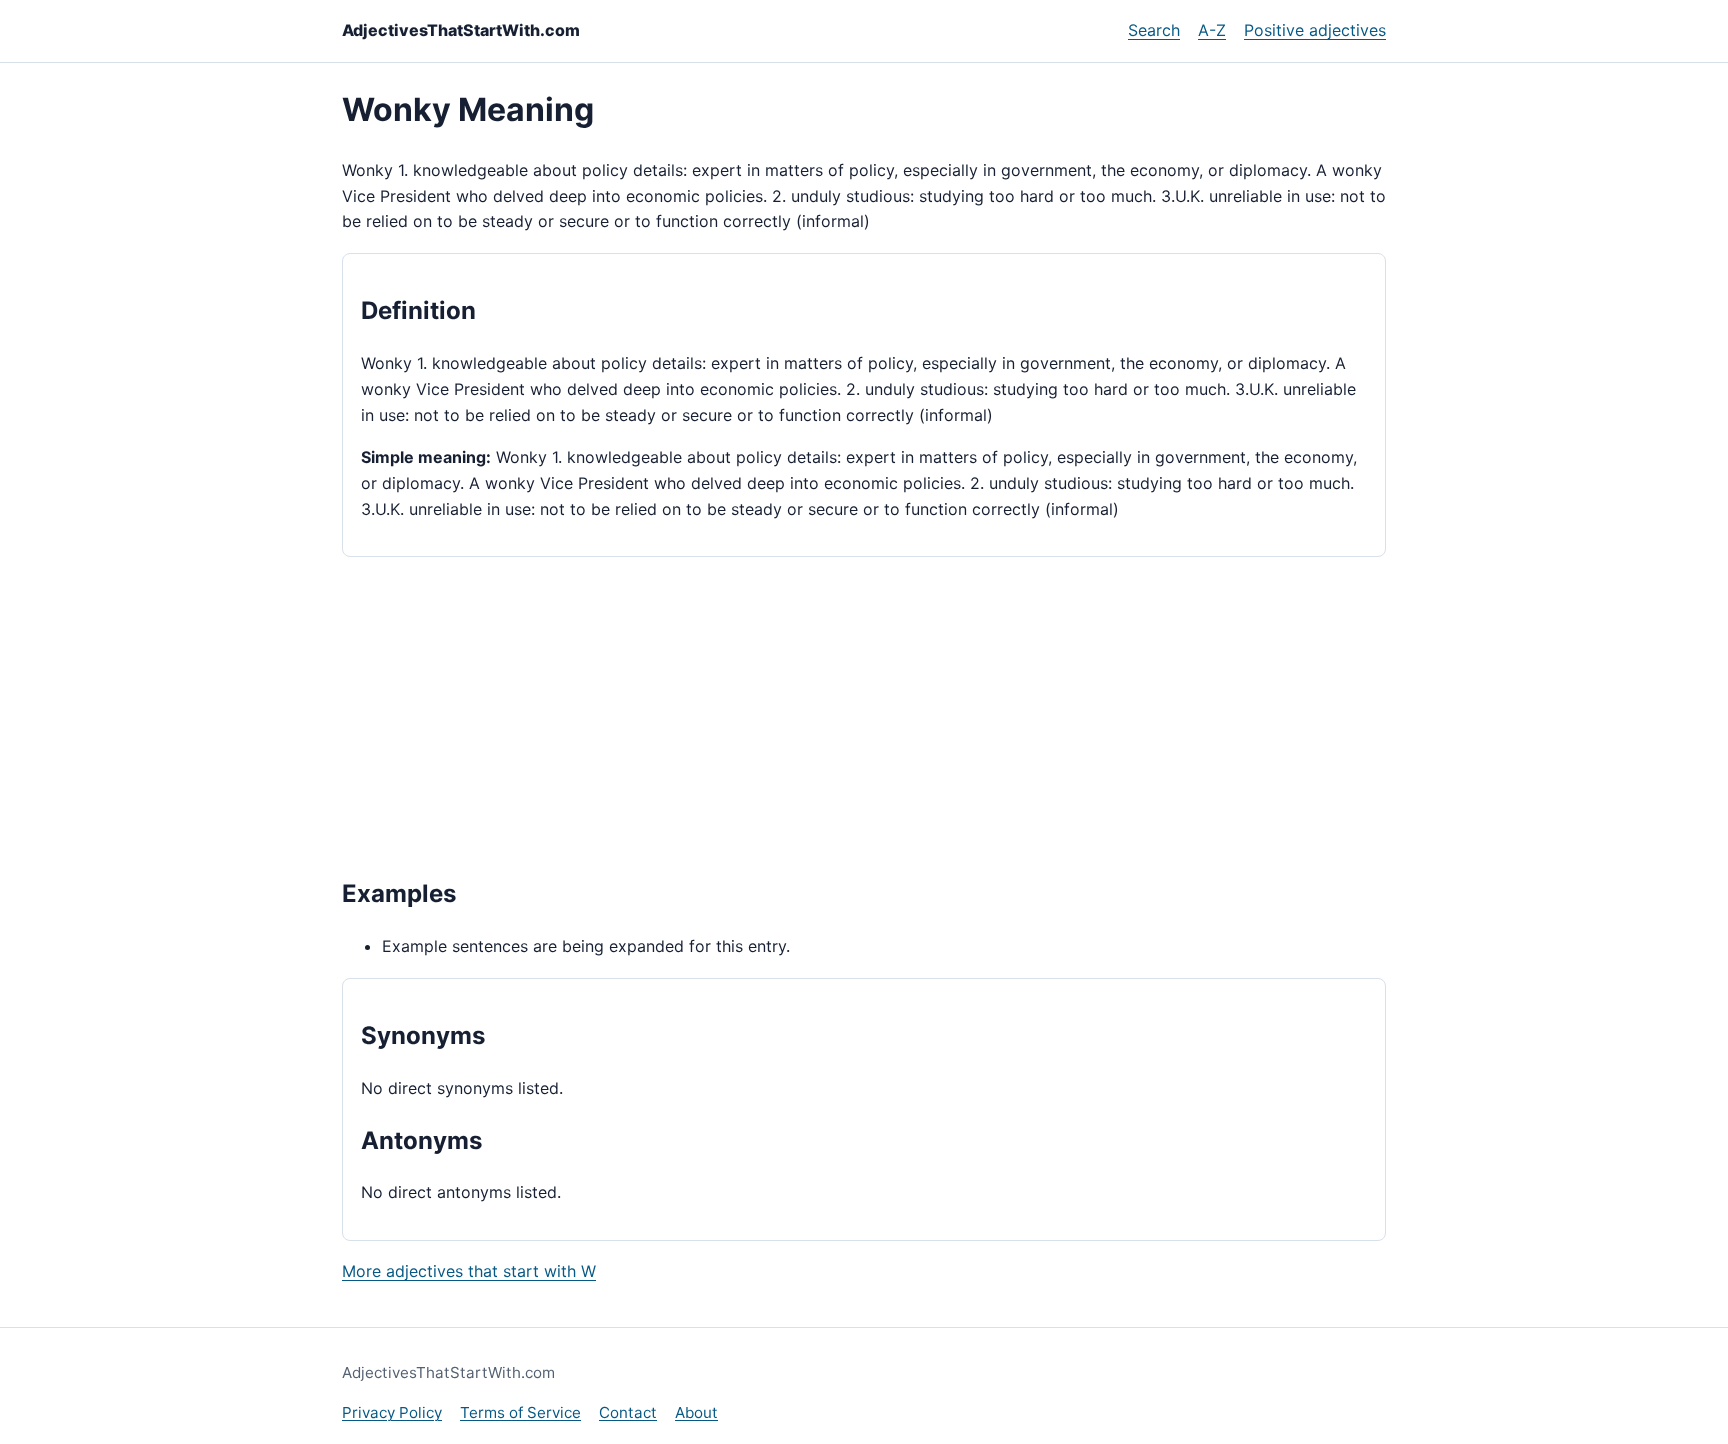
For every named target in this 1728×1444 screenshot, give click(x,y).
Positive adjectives (1315, 30)
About (696, 1412)
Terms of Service (520, 1412)
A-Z (1212, 30)
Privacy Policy (392, 1412)
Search (1154, 30)
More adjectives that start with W (469, 1271)
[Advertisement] (864, 715)
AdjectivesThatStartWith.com (461, 30)
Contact (628, 1412)
